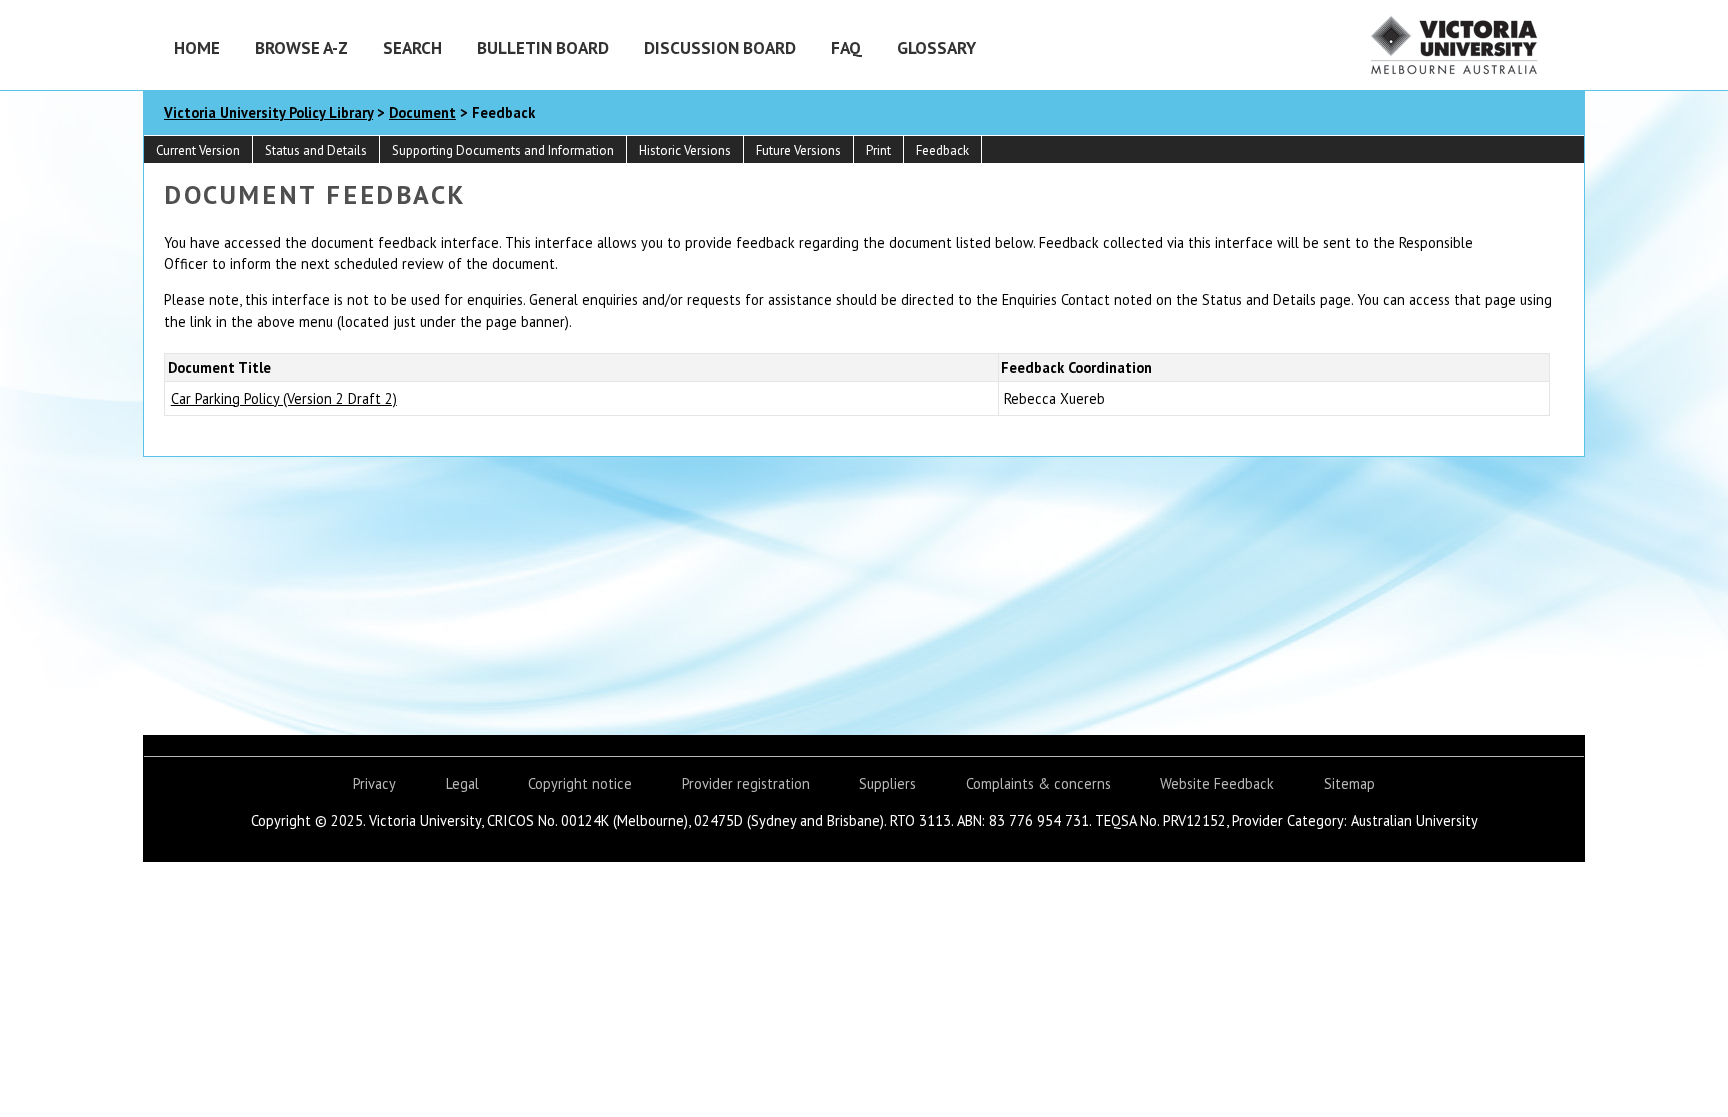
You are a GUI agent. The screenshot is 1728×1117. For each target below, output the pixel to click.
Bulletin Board (543, 47)
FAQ (846, 47)
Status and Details (316, 150)
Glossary (936, 47)
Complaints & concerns (1038, 783)
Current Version (198, 150)
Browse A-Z (301, 47)
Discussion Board (720, 47)
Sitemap (1349, 783)
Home (197, 47)
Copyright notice (580, 783)
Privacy (374, 783)
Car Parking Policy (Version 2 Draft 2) (284, 398)
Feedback (942, 150)
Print (878, 150)
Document (422, 112)
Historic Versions (685, 150)
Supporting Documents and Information (503, 150)
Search (412, 47)
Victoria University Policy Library (268, 112)
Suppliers (887, 783)
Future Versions (798, 150)
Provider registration (746, 783)
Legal (462, 783)
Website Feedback (1217, 783)
